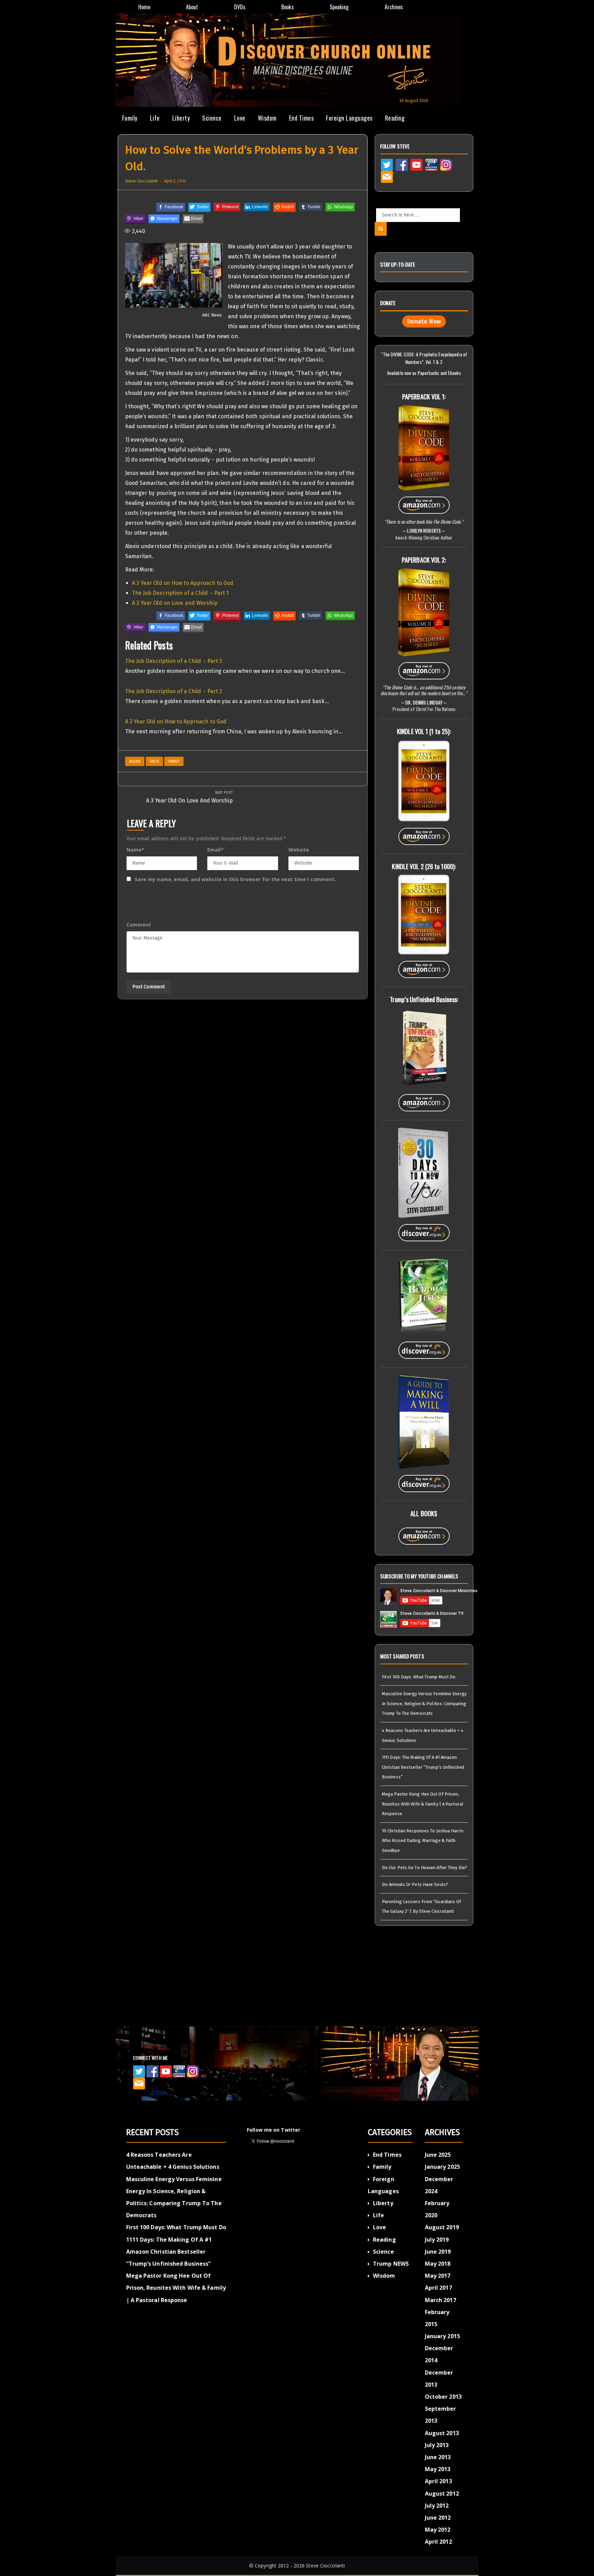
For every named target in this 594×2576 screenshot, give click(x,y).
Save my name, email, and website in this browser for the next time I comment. (235, 879)
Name (135, 850)
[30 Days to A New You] (424, 1172)
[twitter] (387, 164)
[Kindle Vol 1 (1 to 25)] (424, 780)
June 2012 (438, 2518)
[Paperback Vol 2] (424, 612)
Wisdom (267, 118)
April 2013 (438, 2481)
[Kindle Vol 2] (424, 914)
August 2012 (442, 2494)
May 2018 (438, 2264)
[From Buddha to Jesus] (424, 1296)
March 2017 (441, 2300)
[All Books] (424, 1533)
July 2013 (437, 2445)
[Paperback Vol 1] (424, 447)
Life (155, 118)
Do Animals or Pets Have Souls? (415, 1884)
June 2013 (438, 2457)
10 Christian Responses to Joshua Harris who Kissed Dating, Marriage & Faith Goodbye (423, 1841)
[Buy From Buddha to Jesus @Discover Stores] (424, 1347)
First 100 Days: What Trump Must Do (419, 1677)
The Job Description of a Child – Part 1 (180, 593)
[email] (387, 176)
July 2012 (437, 2506)
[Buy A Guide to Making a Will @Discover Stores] (424, 1481)
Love (240, 118)
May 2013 (438, 2469)
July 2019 (437, 2240)
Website (299, 850)
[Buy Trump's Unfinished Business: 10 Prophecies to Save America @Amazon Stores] (424, 1100)
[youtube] (416, 164)
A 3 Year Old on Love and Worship (175, 603)
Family (130, 118)
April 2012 (438, 2542)
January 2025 (442, 2167)
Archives (394, 7)
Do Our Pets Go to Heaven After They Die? (425, 1868)
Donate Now (424, 321)
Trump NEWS (391, 2264)
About (192, 7)
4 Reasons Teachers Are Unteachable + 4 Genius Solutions (423, 1735)
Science (212, 118)
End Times (301, 118)
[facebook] (402, 164)
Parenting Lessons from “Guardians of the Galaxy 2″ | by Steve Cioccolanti (422, 1907)
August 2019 (442, 2227)
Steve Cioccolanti (142, 181)
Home (144, 7)
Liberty (181, 118)
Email (216, 850)
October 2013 (443, 2397)
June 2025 (438, 2155)
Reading (395, 118)
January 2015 (442, 2336)
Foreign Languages (349, 118)
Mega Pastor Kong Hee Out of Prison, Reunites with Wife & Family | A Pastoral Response (423, 1804)
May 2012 (438, 2530)
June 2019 (438, 2252)
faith (154, 761)
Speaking (339, 7)
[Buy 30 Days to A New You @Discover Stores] (424, 1230)
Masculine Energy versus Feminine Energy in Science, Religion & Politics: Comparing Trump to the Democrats (424, 1703)
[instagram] (446, 164)
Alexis (135, 761)
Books (288, 7)
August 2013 (442, 2433)
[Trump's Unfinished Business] (424, 1047)
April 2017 (438, 2288)
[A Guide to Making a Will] (424, 1421)
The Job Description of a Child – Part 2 (174, 691)
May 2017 (438, 2276)
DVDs (240, 7)
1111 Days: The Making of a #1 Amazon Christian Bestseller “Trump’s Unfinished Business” (423, 1767)
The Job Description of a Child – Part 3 (174, 661)
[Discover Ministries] (431, 164)
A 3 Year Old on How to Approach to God (183, 583)
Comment (139, 925)
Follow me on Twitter (273, 2130)
